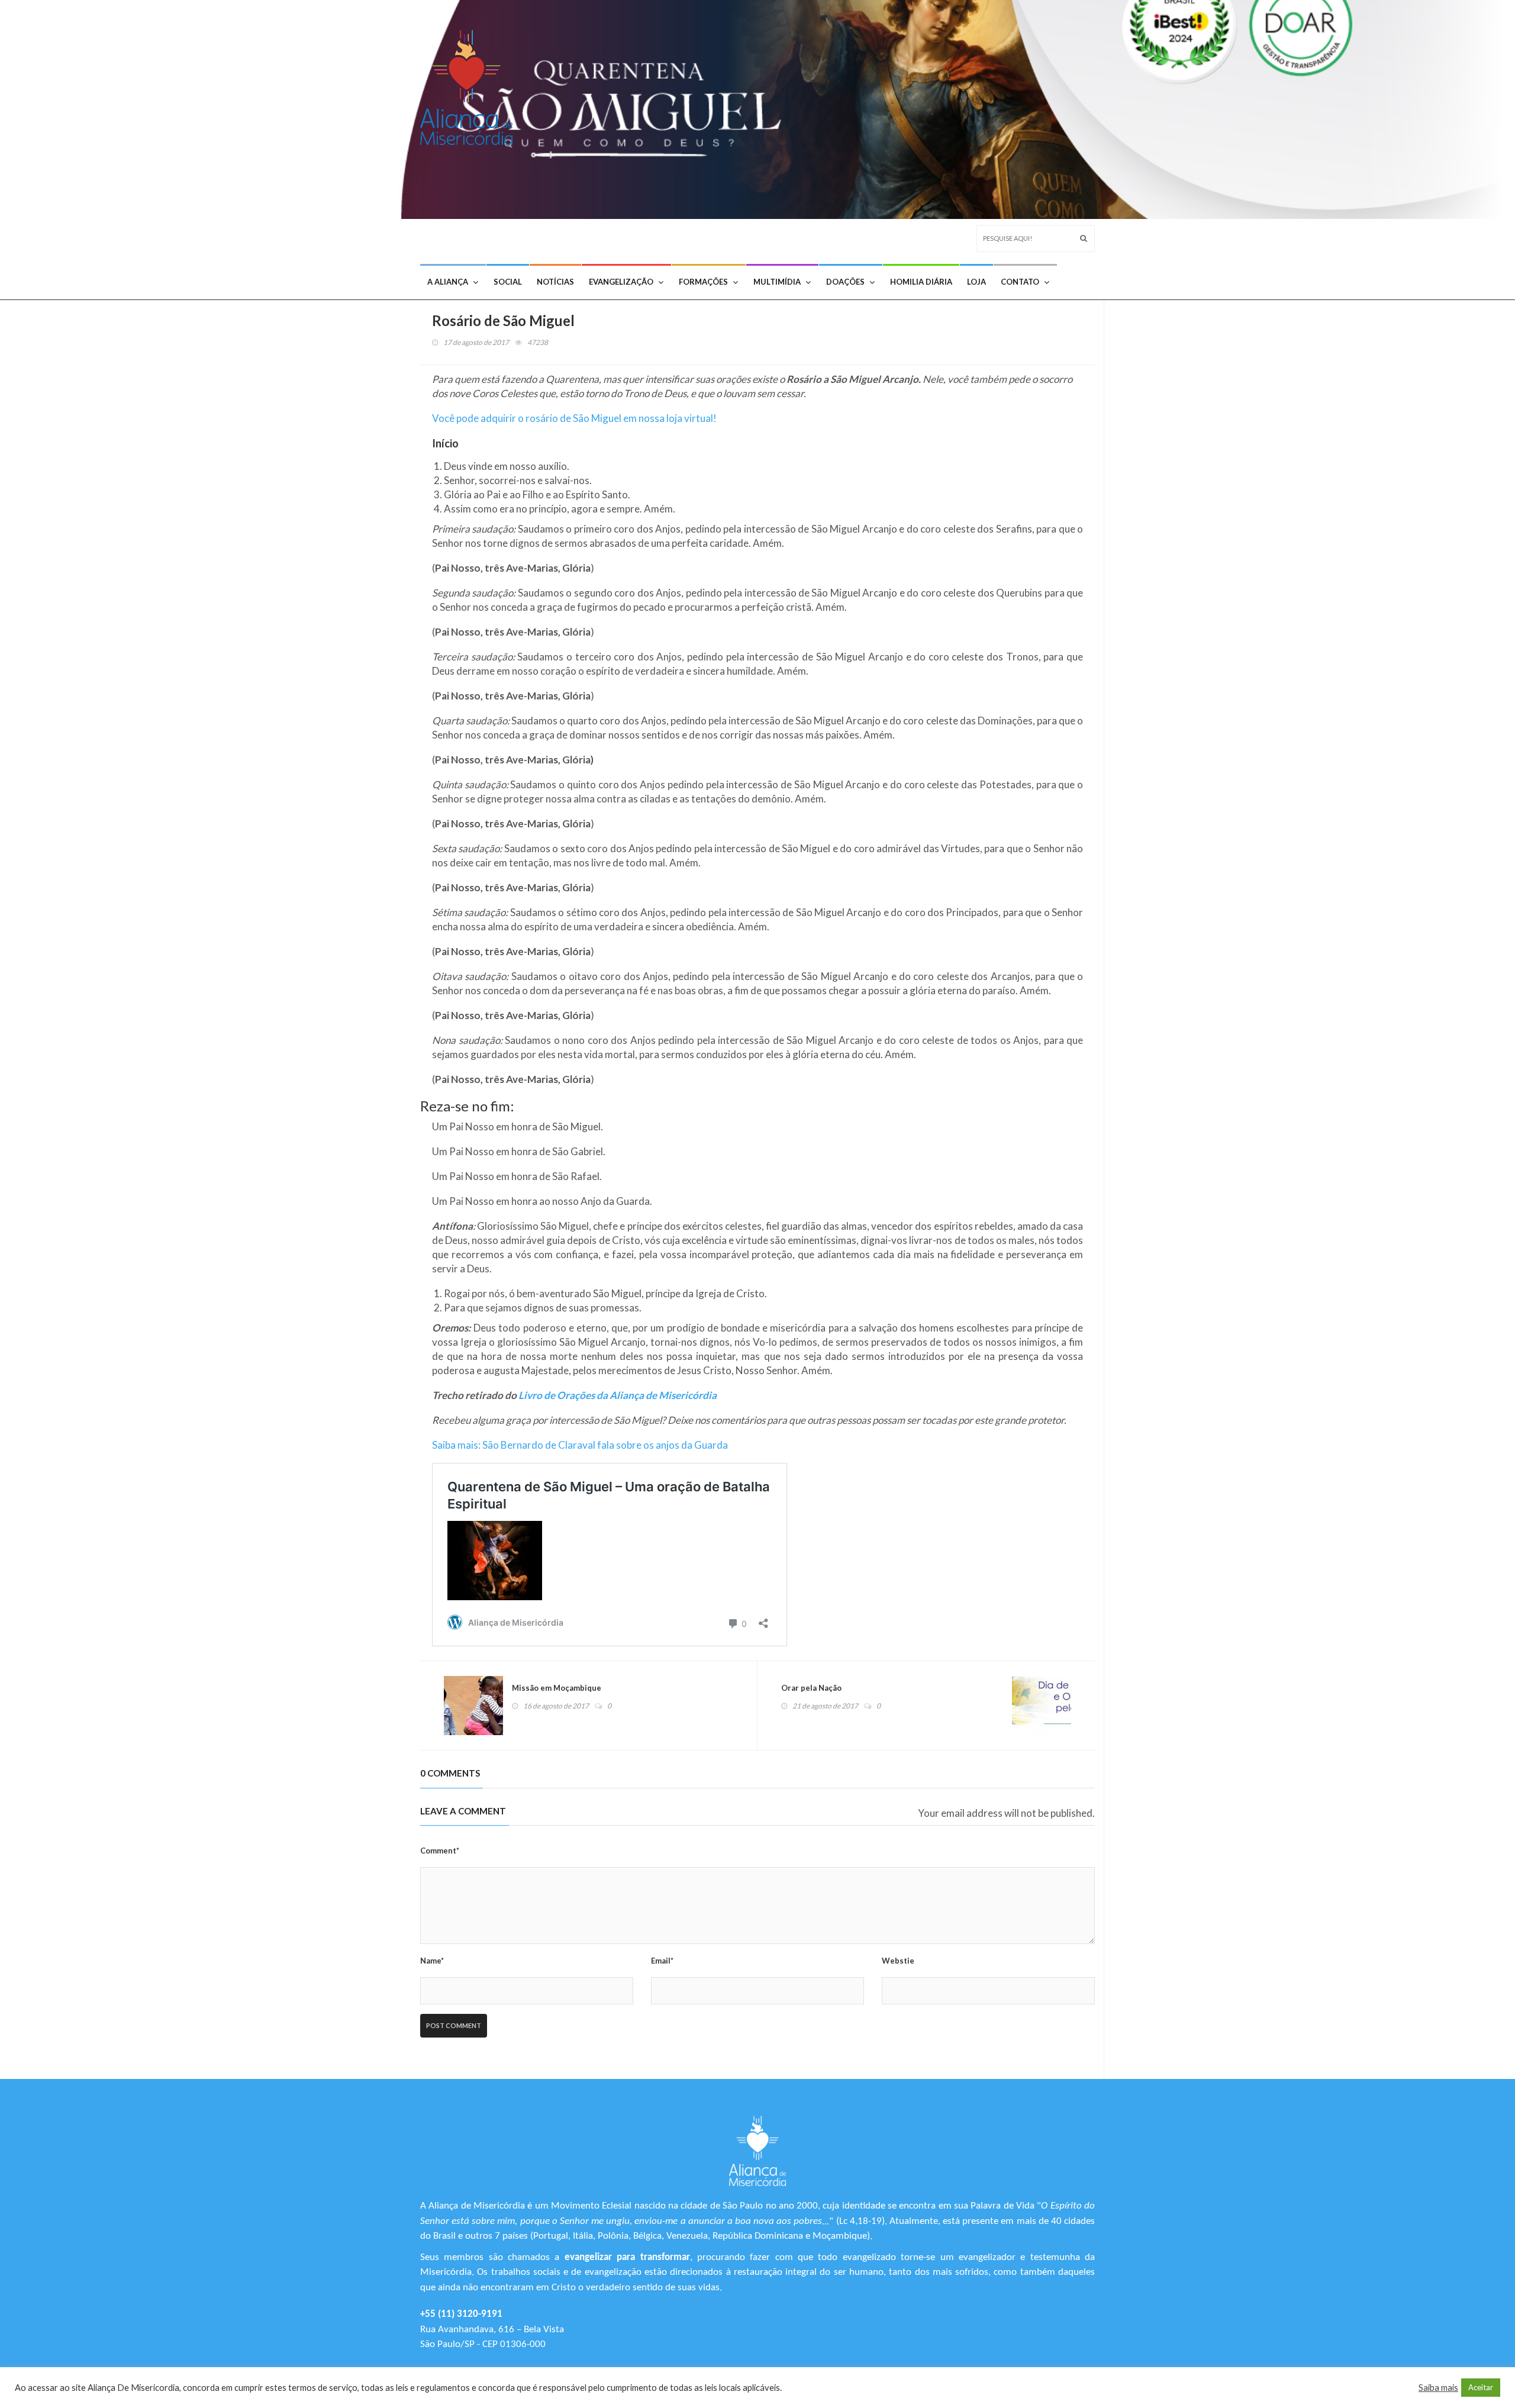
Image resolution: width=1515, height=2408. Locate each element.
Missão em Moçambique (557, 1688)
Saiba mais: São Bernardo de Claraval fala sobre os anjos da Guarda (580, 1445)
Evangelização (621, 282)
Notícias (555, 282)
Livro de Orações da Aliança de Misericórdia (618, 1395)
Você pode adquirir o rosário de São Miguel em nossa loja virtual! (574, 418)
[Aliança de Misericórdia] (471, 84)
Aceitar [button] (1481, 2387)
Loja (976, 282)
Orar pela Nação (811, 1688)
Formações (703, 282)
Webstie (898, 1961)
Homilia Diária (921, 282)
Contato (1020, 282)
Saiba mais (1438, 2388)
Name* (432, 1961)
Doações (845, 282)
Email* (662, 1961)
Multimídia (777, 282)
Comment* (440, 1851)
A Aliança (448, 282)
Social (508, 282)
